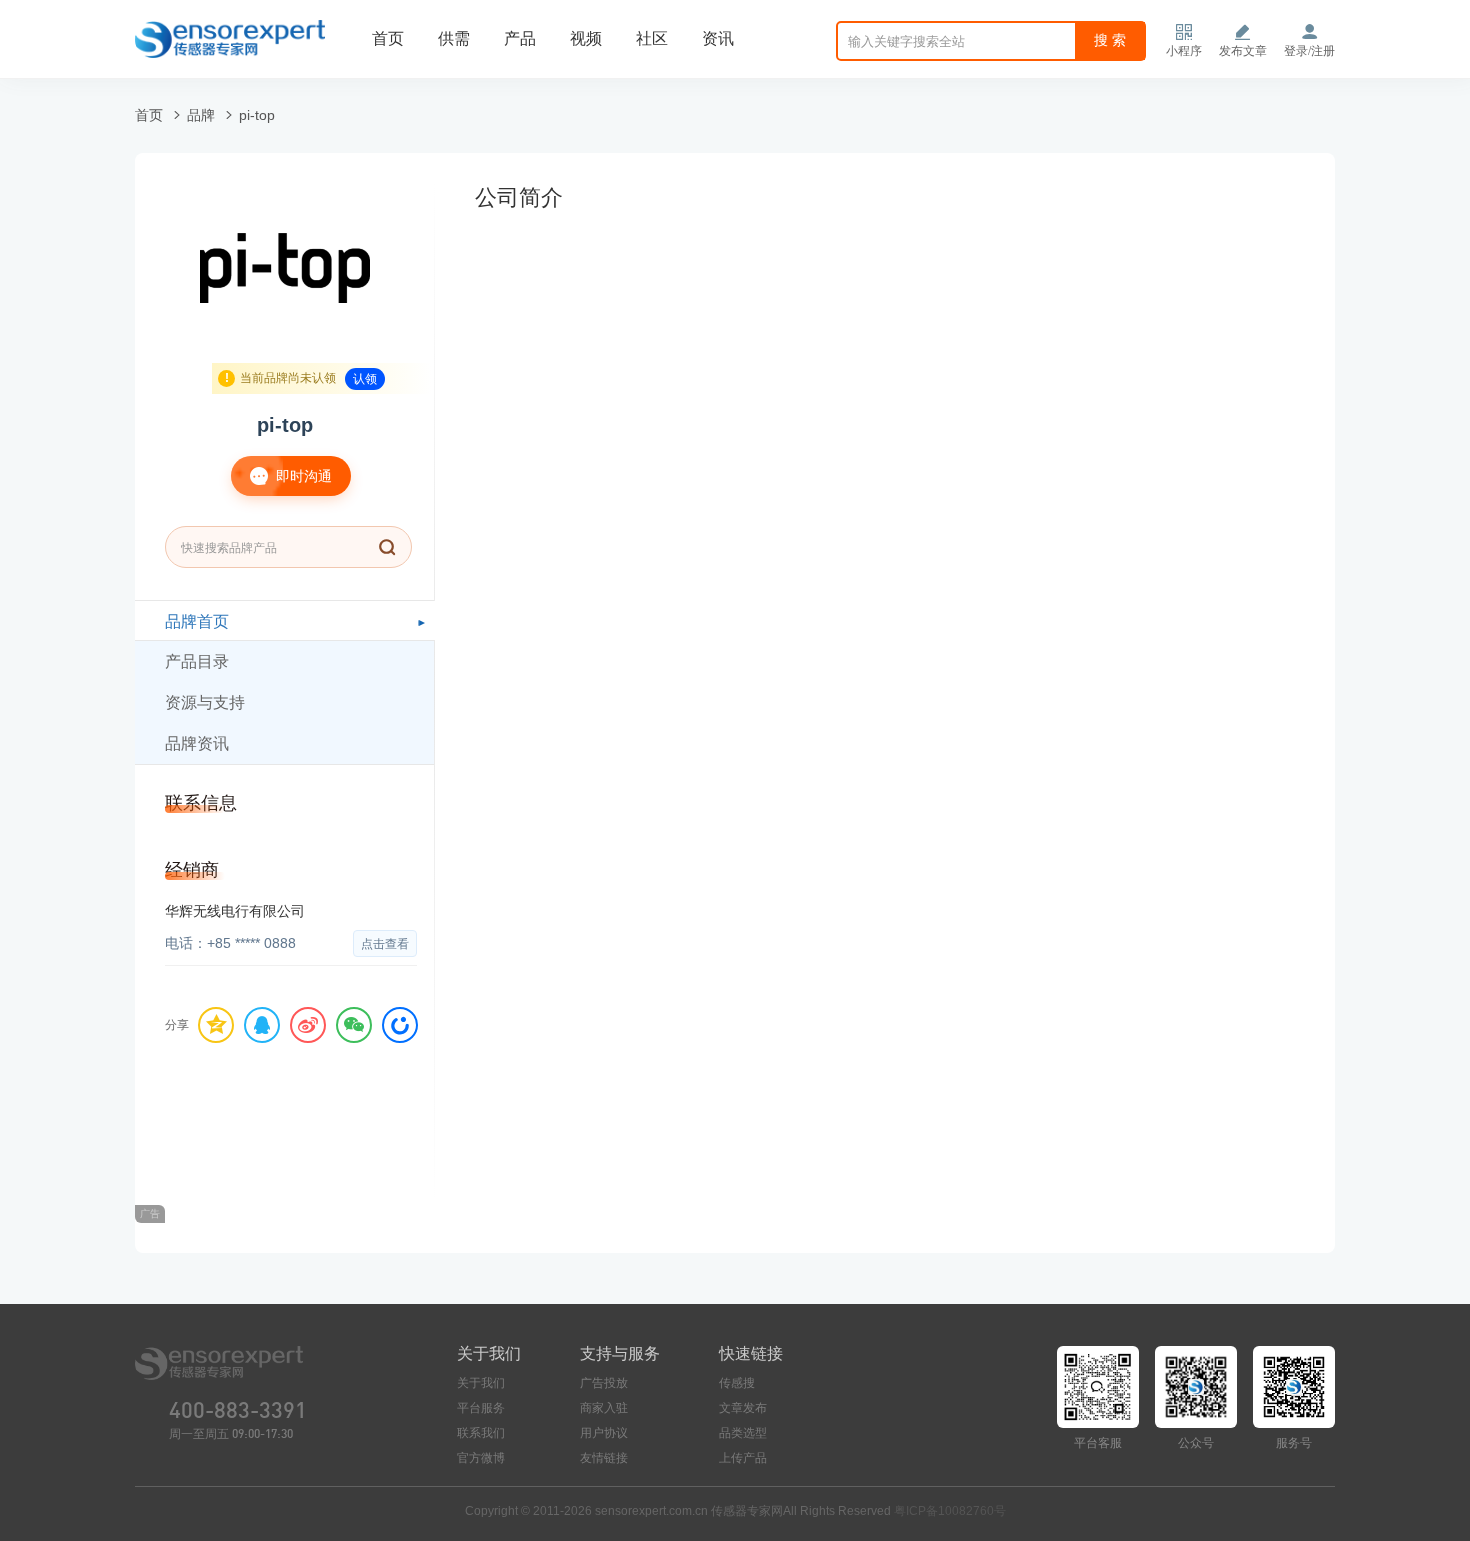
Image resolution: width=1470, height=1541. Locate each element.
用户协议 (604, 1433)
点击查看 (385, 944)
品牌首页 (197, 621)
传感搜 (737, 1383)
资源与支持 (205, 702)
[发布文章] (1243, 32)
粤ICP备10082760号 (950, 1511)
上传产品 (743, 1458)
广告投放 (604, 1383)
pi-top (257, 115)
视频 (586, 38)
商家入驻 (604, 1408)
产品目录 (197, 661)
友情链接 (604, 1458)
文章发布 (743, 1408)
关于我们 (481, 1383)
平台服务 (481, 1408)
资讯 (718, 38)
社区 (652, 38)
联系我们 (481, 1433)
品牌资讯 (197, 743)
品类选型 (743, 1433)
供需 (454, 38)
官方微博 (481, 1458)
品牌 (201, 115)
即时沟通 (302, 476)
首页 (388, 38)
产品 (520, 38)
